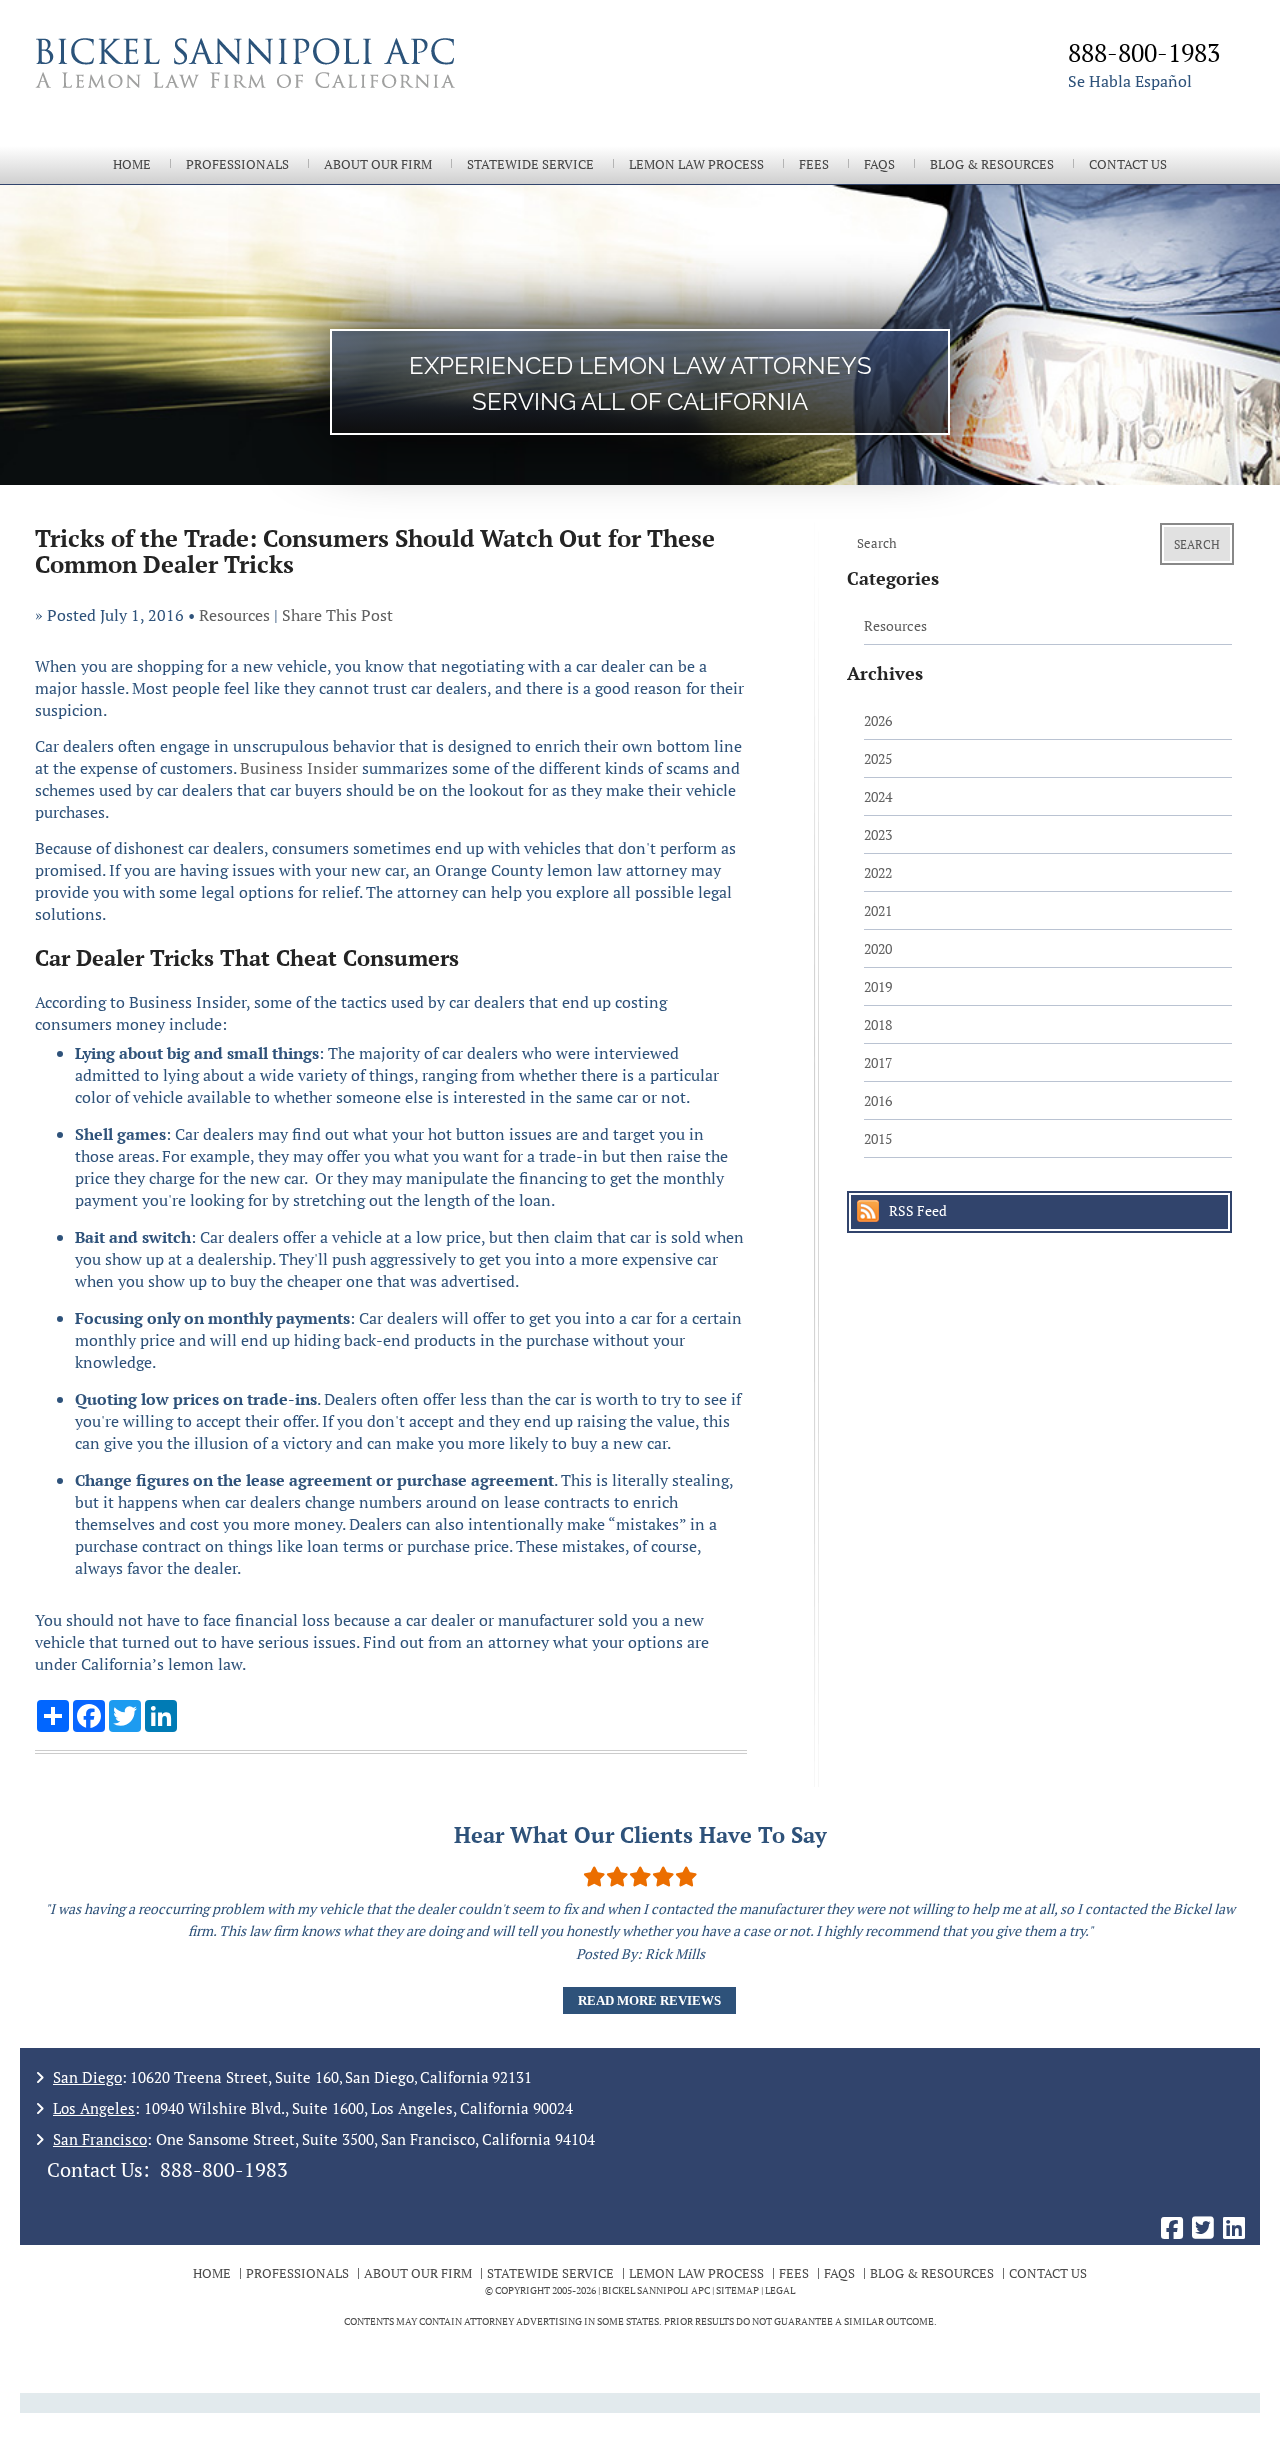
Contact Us (1128, 164)
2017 (878, 1062)
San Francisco (100, 2139)
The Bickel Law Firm (330, 88)
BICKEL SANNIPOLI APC (656, 2290)
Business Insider (299, 768)
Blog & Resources (992, 164)
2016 (878, 1100)
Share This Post (337, 615)
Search (1197, 544)
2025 (878, 758)
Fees (814, 164)
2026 (878, 720)
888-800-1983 (224, 2169)
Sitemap (737, 2290)
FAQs (879, 164)
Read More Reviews (649, 2000)
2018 (878, 1024)
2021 (878, 910)
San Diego (87, 2077)
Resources (234, 615)
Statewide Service (530, 164)
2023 (878, 834)
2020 (878, 948)
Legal (780, 2290)
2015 (878, 1138)
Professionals (237, 164)
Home (132, 164)
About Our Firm (378, 164)
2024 (878, 796)
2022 (878, 872)
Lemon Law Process (696, 164)
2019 (878, 986)
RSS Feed (918, 1210)
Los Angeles (94, 2108)
